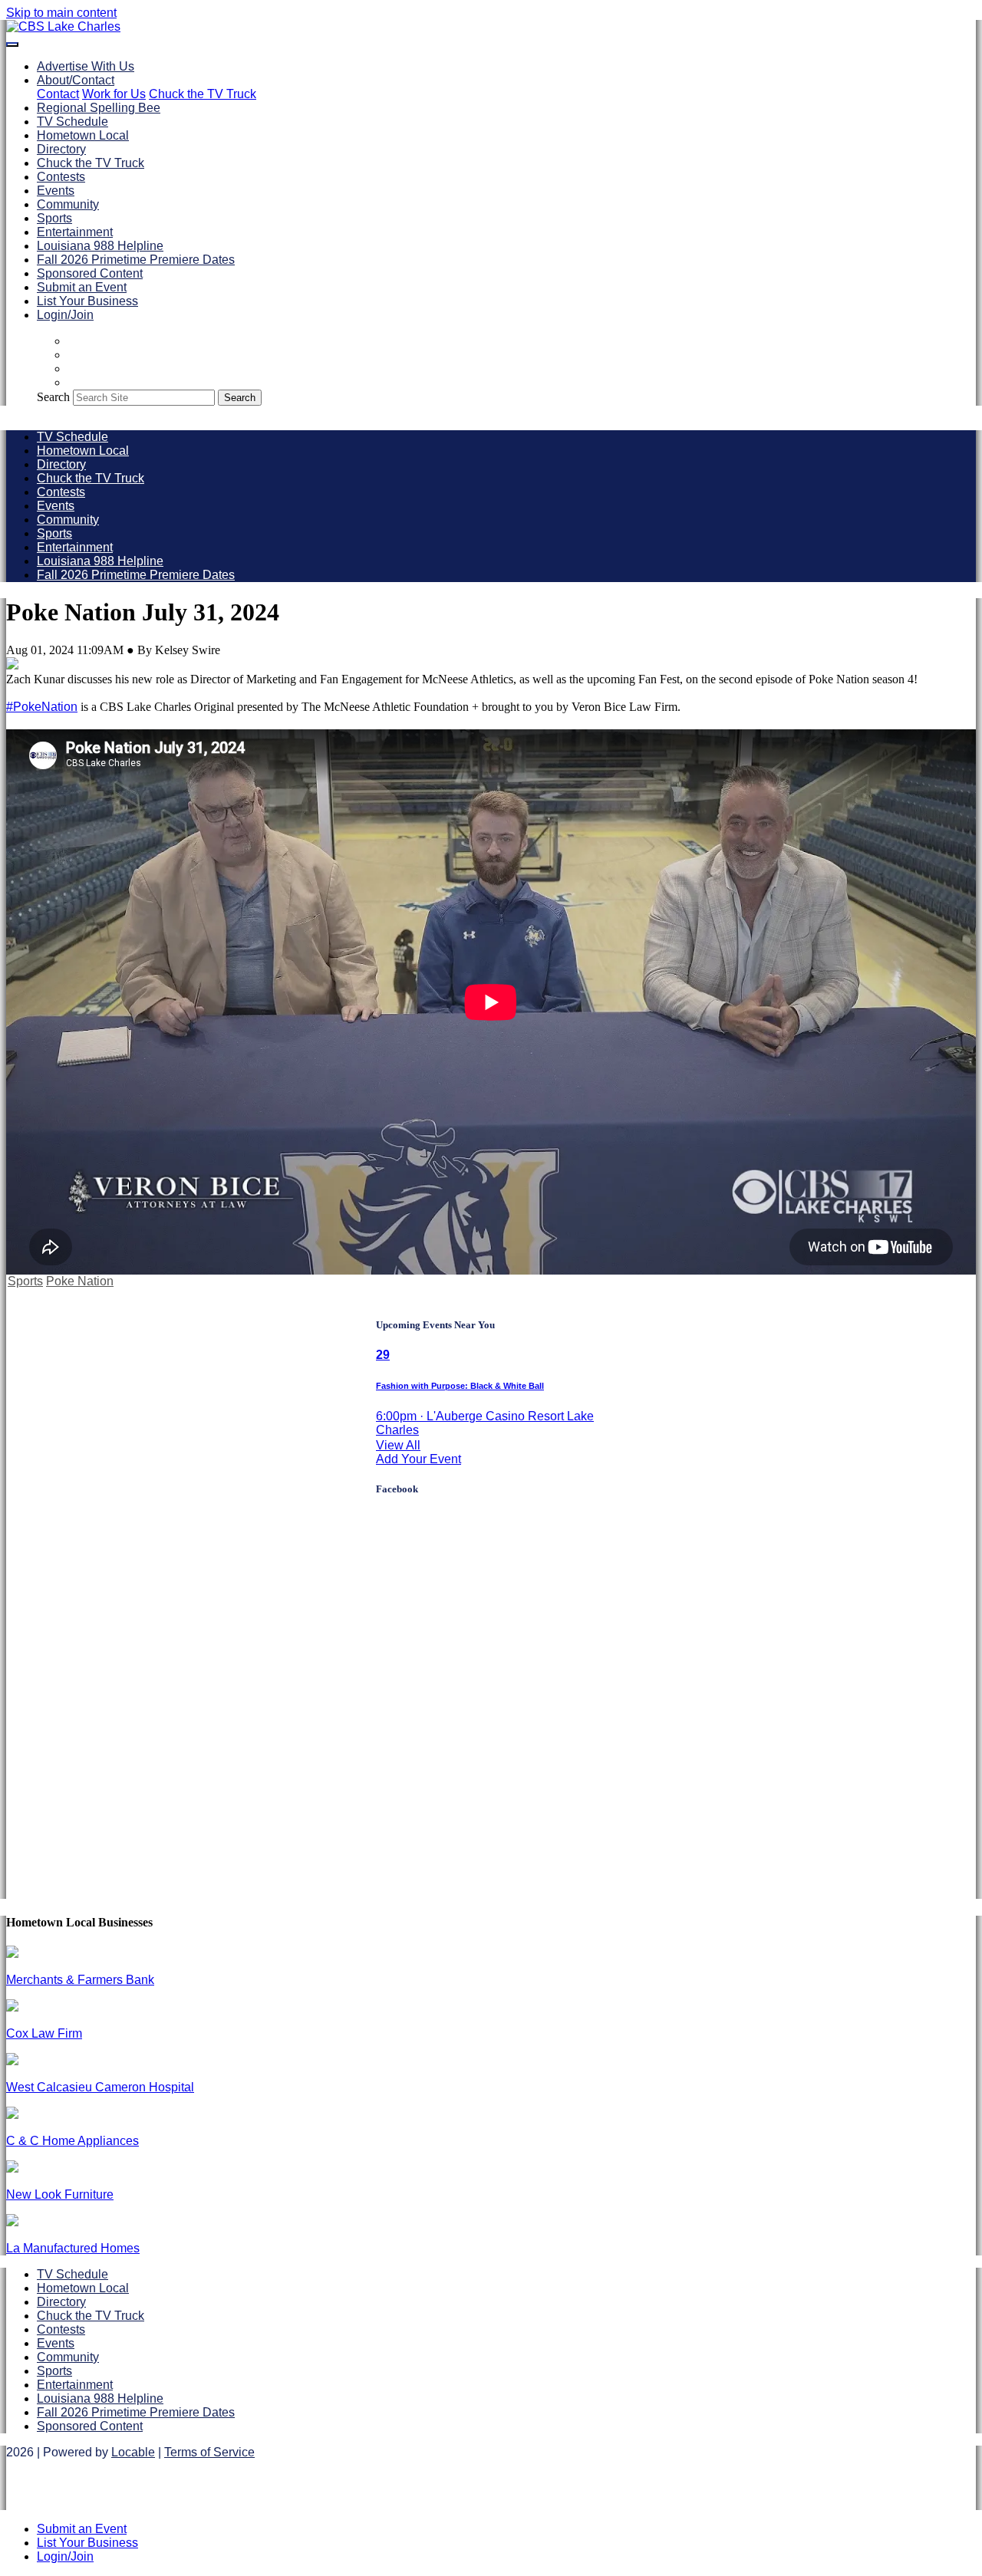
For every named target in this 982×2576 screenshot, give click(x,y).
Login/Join (65, 315)
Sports (54, 218)
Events (56, 191)
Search (53, 397)
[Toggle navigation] (12, 44)
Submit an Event (82, 287)
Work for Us (114, 94)
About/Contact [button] (76, 80)
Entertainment (75, 232)
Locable (133, 2452)
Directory (61, 149)
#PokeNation (42, 707)
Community (68, 204)
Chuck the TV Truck (203, 94)
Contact (58, 94)
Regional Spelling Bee (99, 108)
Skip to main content (61, 13)
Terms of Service (209, 2452)
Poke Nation (80, 1281)
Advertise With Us (86, 66)
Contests (61, 177)
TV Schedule (72, 122)
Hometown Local (83, 135)
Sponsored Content (90, 273)
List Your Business (87, 301)
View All (398, 1445)
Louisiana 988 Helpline (100, 246)
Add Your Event (419, 1459)
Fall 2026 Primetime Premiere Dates (136, 260)
